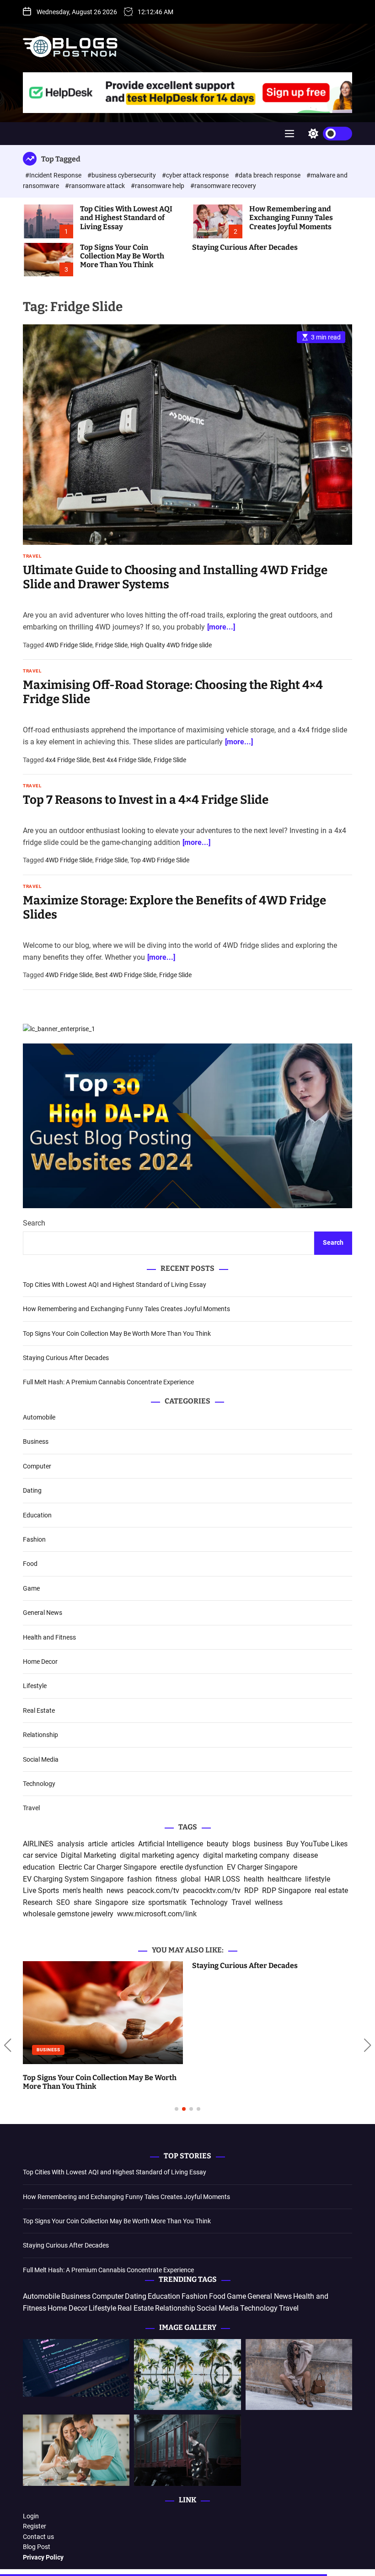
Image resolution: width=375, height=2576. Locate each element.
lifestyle (318, 1879)
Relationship (40, 1735)
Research (38, 1902)
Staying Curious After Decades (245, 247)
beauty (218, 1844)
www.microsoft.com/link (157, 1914)
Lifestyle (35, 1686)
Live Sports (41, 1890)
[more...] (221, 627)
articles (123, 1844)
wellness (269, 1902)
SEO (63, 1902)
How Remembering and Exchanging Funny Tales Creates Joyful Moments (291, 218)
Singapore (112, 1902)
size (138, 1902)
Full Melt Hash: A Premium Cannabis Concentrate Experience (108, 1382)
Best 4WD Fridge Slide (126, 975)
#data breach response (268, 175)
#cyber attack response (196, 175)
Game (31, 1588)
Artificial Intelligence (171, 1844)
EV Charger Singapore (262, 1867)
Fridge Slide (111, 645)
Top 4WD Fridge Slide (160, 860)
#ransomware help (158, 186)
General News (43, 1613)
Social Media (41, 1759)
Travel (32, 556)
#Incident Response (54, 175)
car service (40, 1855)
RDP (251, 1890)
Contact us (38, 2537)
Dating (32, 1490)
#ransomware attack (96, 186)
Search (34, 1223)
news (115, 1890)
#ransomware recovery (223, 186)
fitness (166, 1879)
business (268, 1844)
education (39, 1867)
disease (305, 1855)
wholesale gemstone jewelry (68, 1914)
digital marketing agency (160, 1855)
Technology (39, 1784)
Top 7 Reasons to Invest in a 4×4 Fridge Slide (146, 800)
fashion (139, 1879)
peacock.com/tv (153, 1890)
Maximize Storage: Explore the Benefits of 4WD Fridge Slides (174, 908)
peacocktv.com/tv (212, 1890)
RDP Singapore (287, 1890)
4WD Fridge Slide (69, 645)
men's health (83, 1890)
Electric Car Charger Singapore (107, 1867)
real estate (331, 1890)
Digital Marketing (88, 1855)
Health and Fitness (49, 1637)
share (83, 1902)
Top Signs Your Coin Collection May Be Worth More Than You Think (122, 256)
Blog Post (37, 2547)
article (98, 1844)
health (254, 1879)
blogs (241, 1844)
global (191, 1879)
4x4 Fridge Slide (67, 760)
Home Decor (40, 1662)
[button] (8, 2046)
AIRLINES (38, 1844)
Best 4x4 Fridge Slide (122, 760)
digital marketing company (246, 1855)
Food (30, 1564)
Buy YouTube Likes (317, 1844)
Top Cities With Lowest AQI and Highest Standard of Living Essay (126, 218)
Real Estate (39, 1710)
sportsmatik (167, 1902)
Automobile (39, 1417)
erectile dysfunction (192, 1867)
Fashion (34, 1539)
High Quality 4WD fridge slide (171, 645)
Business (36, 1441)
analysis (71, 1844)
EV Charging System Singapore (73, 1879)
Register (35, 2526)
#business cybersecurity (122, 175)
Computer (37, 1466)
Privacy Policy (43, 2557)
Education (37, 1515)
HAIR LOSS (222, 1879)
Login (31, 2516)
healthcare (284, 1879)
